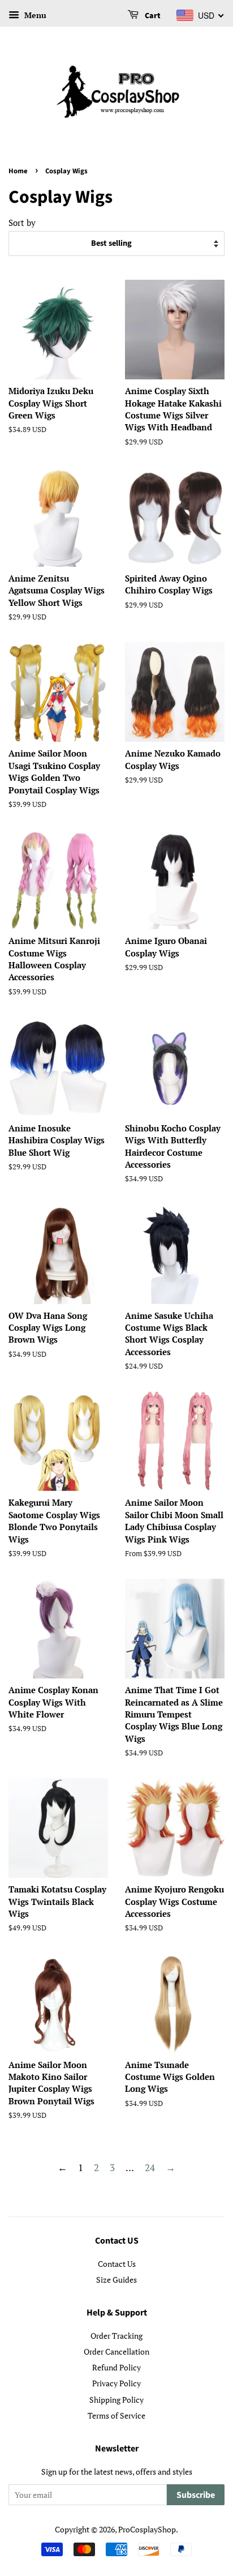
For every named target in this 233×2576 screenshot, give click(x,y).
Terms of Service (116, 2415)
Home (18, 171)
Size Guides (116, 2280)
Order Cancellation (116, 2351)
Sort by (22, 223)
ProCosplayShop (147, 2529)
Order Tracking (116, 2336)
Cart (152, 16)
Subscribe (196, 2495)
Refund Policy (116, 2367)
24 (150, 2167)
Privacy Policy (116, 2383)
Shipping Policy (116, 2400)
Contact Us (117, 2264)
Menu (34, 15)
